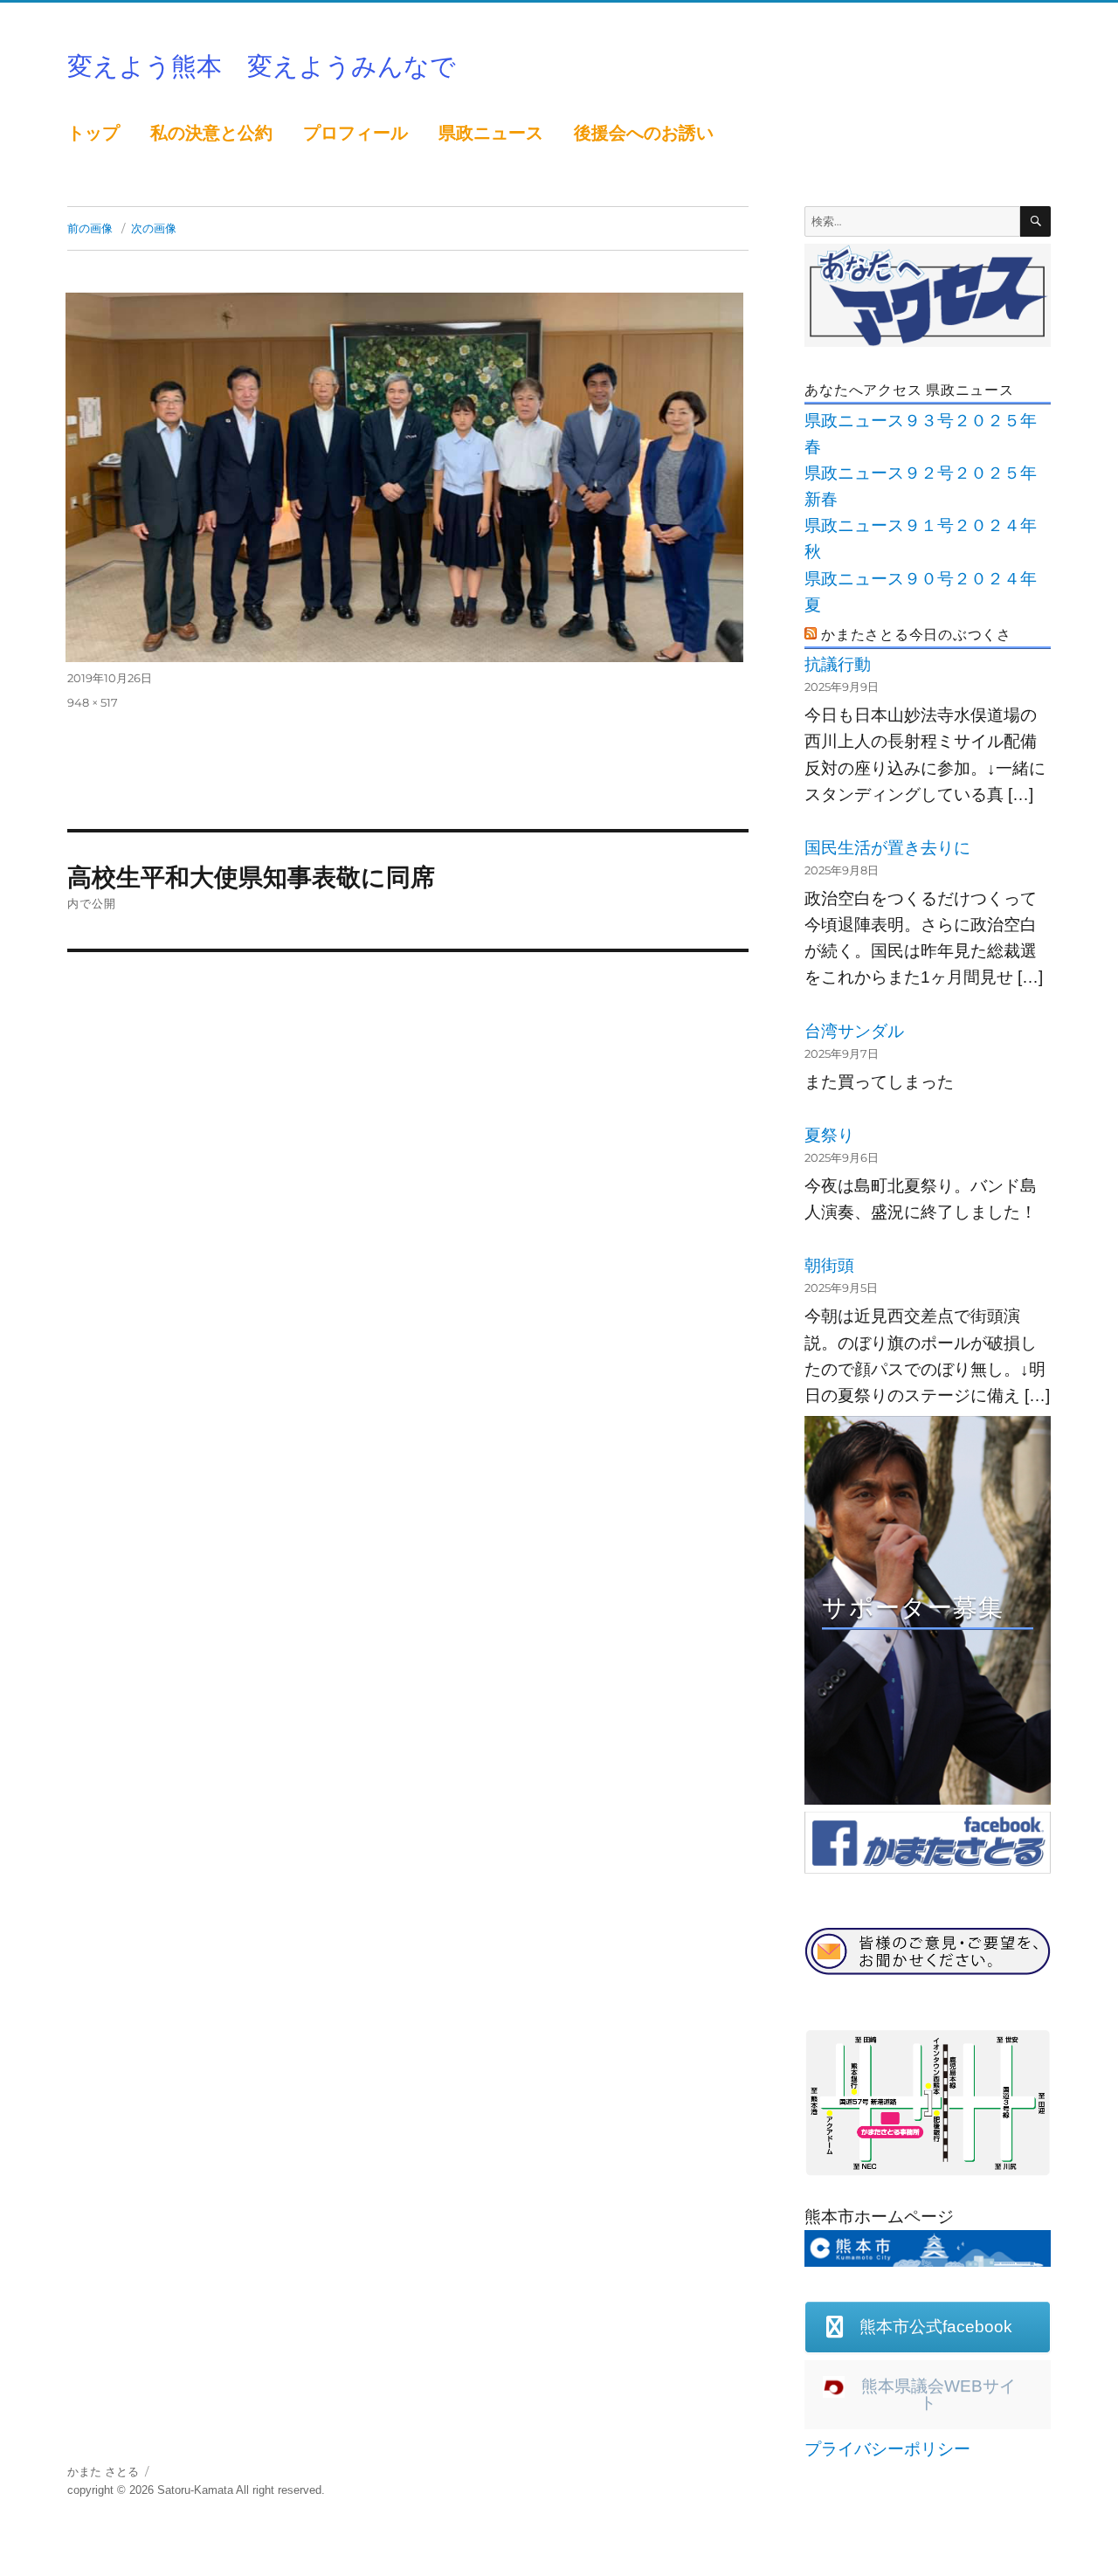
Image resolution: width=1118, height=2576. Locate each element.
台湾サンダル (854, 1031)
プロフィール (355, 133)
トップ (93, 133)
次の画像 (154, 228)
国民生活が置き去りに (887, 848)
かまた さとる (103, 2472)
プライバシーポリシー (887, 2449)
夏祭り (829, 1135)
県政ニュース (491, 133)
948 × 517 (93, 702)
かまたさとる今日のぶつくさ (916, 635)
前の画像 (90, 228)
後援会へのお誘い (644, 133)
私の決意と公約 (211, 133)
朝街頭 (829, 1265)
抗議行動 (838, 664)
